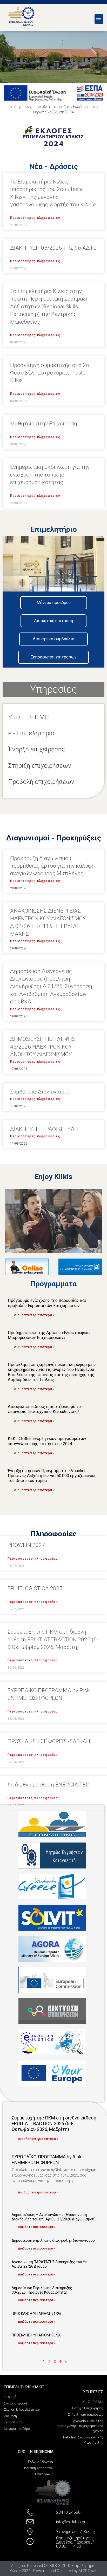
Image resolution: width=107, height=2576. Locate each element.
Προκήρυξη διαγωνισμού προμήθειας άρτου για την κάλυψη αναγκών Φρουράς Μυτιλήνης (52, 866)
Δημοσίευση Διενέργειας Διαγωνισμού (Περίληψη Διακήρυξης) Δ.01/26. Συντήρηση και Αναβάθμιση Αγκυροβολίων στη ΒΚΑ (51, 987)
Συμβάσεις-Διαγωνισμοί (40, 1092)
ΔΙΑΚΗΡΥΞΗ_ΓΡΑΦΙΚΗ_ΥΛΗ (44, 1129)
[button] (99, 19)
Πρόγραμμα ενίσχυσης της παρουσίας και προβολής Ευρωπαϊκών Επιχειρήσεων (47, 1303)
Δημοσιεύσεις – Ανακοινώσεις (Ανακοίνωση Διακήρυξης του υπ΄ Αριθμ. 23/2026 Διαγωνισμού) (54, 2217)
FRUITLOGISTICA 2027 (35, 1588)
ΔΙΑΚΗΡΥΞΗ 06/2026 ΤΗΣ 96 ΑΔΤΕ (53, 248)
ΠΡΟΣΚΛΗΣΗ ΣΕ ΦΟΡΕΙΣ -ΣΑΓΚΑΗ (49, 1741)
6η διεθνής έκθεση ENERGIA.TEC (48, 1785)
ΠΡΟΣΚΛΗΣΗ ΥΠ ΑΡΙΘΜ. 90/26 (36, 2335)
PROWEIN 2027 (26, 1545)
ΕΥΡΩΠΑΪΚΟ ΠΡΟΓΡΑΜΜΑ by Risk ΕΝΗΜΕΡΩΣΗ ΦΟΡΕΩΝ (47, 2160)
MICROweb (88, 2571)
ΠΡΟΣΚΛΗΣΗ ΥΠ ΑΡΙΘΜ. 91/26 (36, 2314)
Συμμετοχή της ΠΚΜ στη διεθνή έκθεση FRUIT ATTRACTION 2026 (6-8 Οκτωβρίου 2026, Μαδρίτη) (53, 1639)
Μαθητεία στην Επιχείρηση (44, 424)
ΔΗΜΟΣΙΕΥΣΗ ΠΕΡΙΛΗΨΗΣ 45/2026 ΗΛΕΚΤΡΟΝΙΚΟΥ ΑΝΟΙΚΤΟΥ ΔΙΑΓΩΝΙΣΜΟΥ (43, 1047)
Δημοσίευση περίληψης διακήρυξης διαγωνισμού (53, 2240)
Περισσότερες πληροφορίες (35, 218)
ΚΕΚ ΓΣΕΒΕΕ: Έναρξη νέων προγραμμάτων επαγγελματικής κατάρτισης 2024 (47, 1441)
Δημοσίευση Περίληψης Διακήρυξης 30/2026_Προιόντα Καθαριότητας (42, 2290)
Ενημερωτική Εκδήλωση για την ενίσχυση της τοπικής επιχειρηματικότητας (50, 475)
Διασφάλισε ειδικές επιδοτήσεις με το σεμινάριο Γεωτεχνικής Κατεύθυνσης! (44, 1409)
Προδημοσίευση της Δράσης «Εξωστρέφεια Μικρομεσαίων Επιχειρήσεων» (49, 1335)
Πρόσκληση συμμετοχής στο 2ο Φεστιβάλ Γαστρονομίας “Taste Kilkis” (50, 373)
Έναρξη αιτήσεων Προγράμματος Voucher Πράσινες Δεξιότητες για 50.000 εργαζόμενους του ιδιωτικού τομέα (52, 1476)
